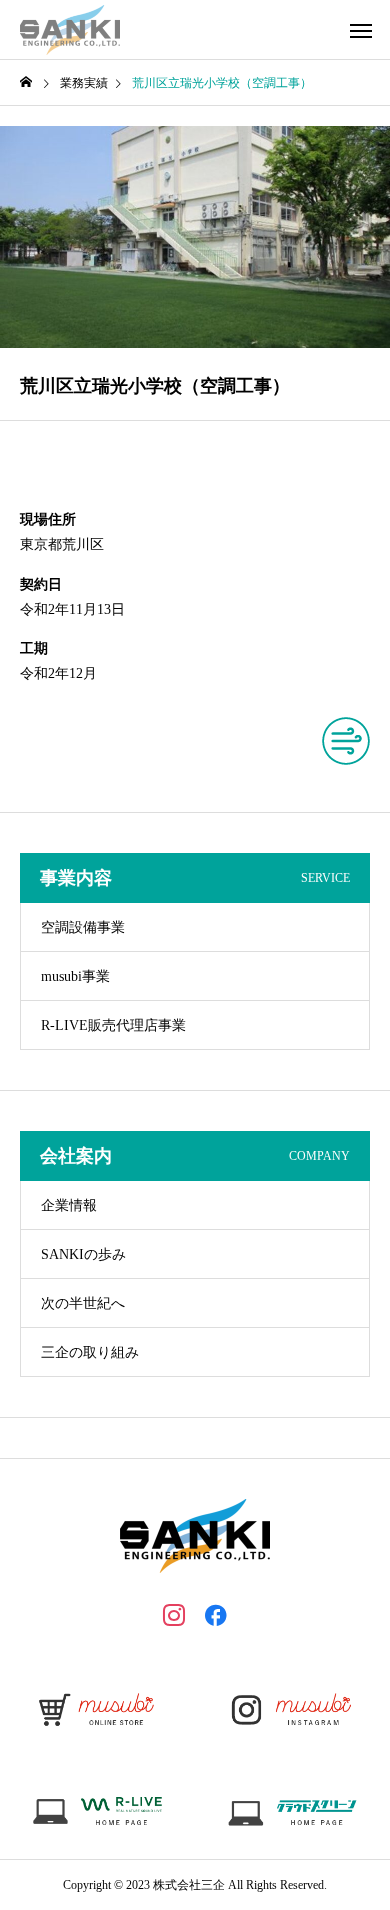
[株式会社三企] (70, 30)
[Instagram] (174, 1614)
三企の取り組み (90, 1352)
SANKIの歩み (83, 1254)
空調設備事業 (83, 927)
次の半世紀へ (83, 1303)
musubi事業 (75, 976)
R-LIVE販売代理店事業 (113, 1025)
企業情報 (69, 1205)
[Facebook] (216, 1614)
